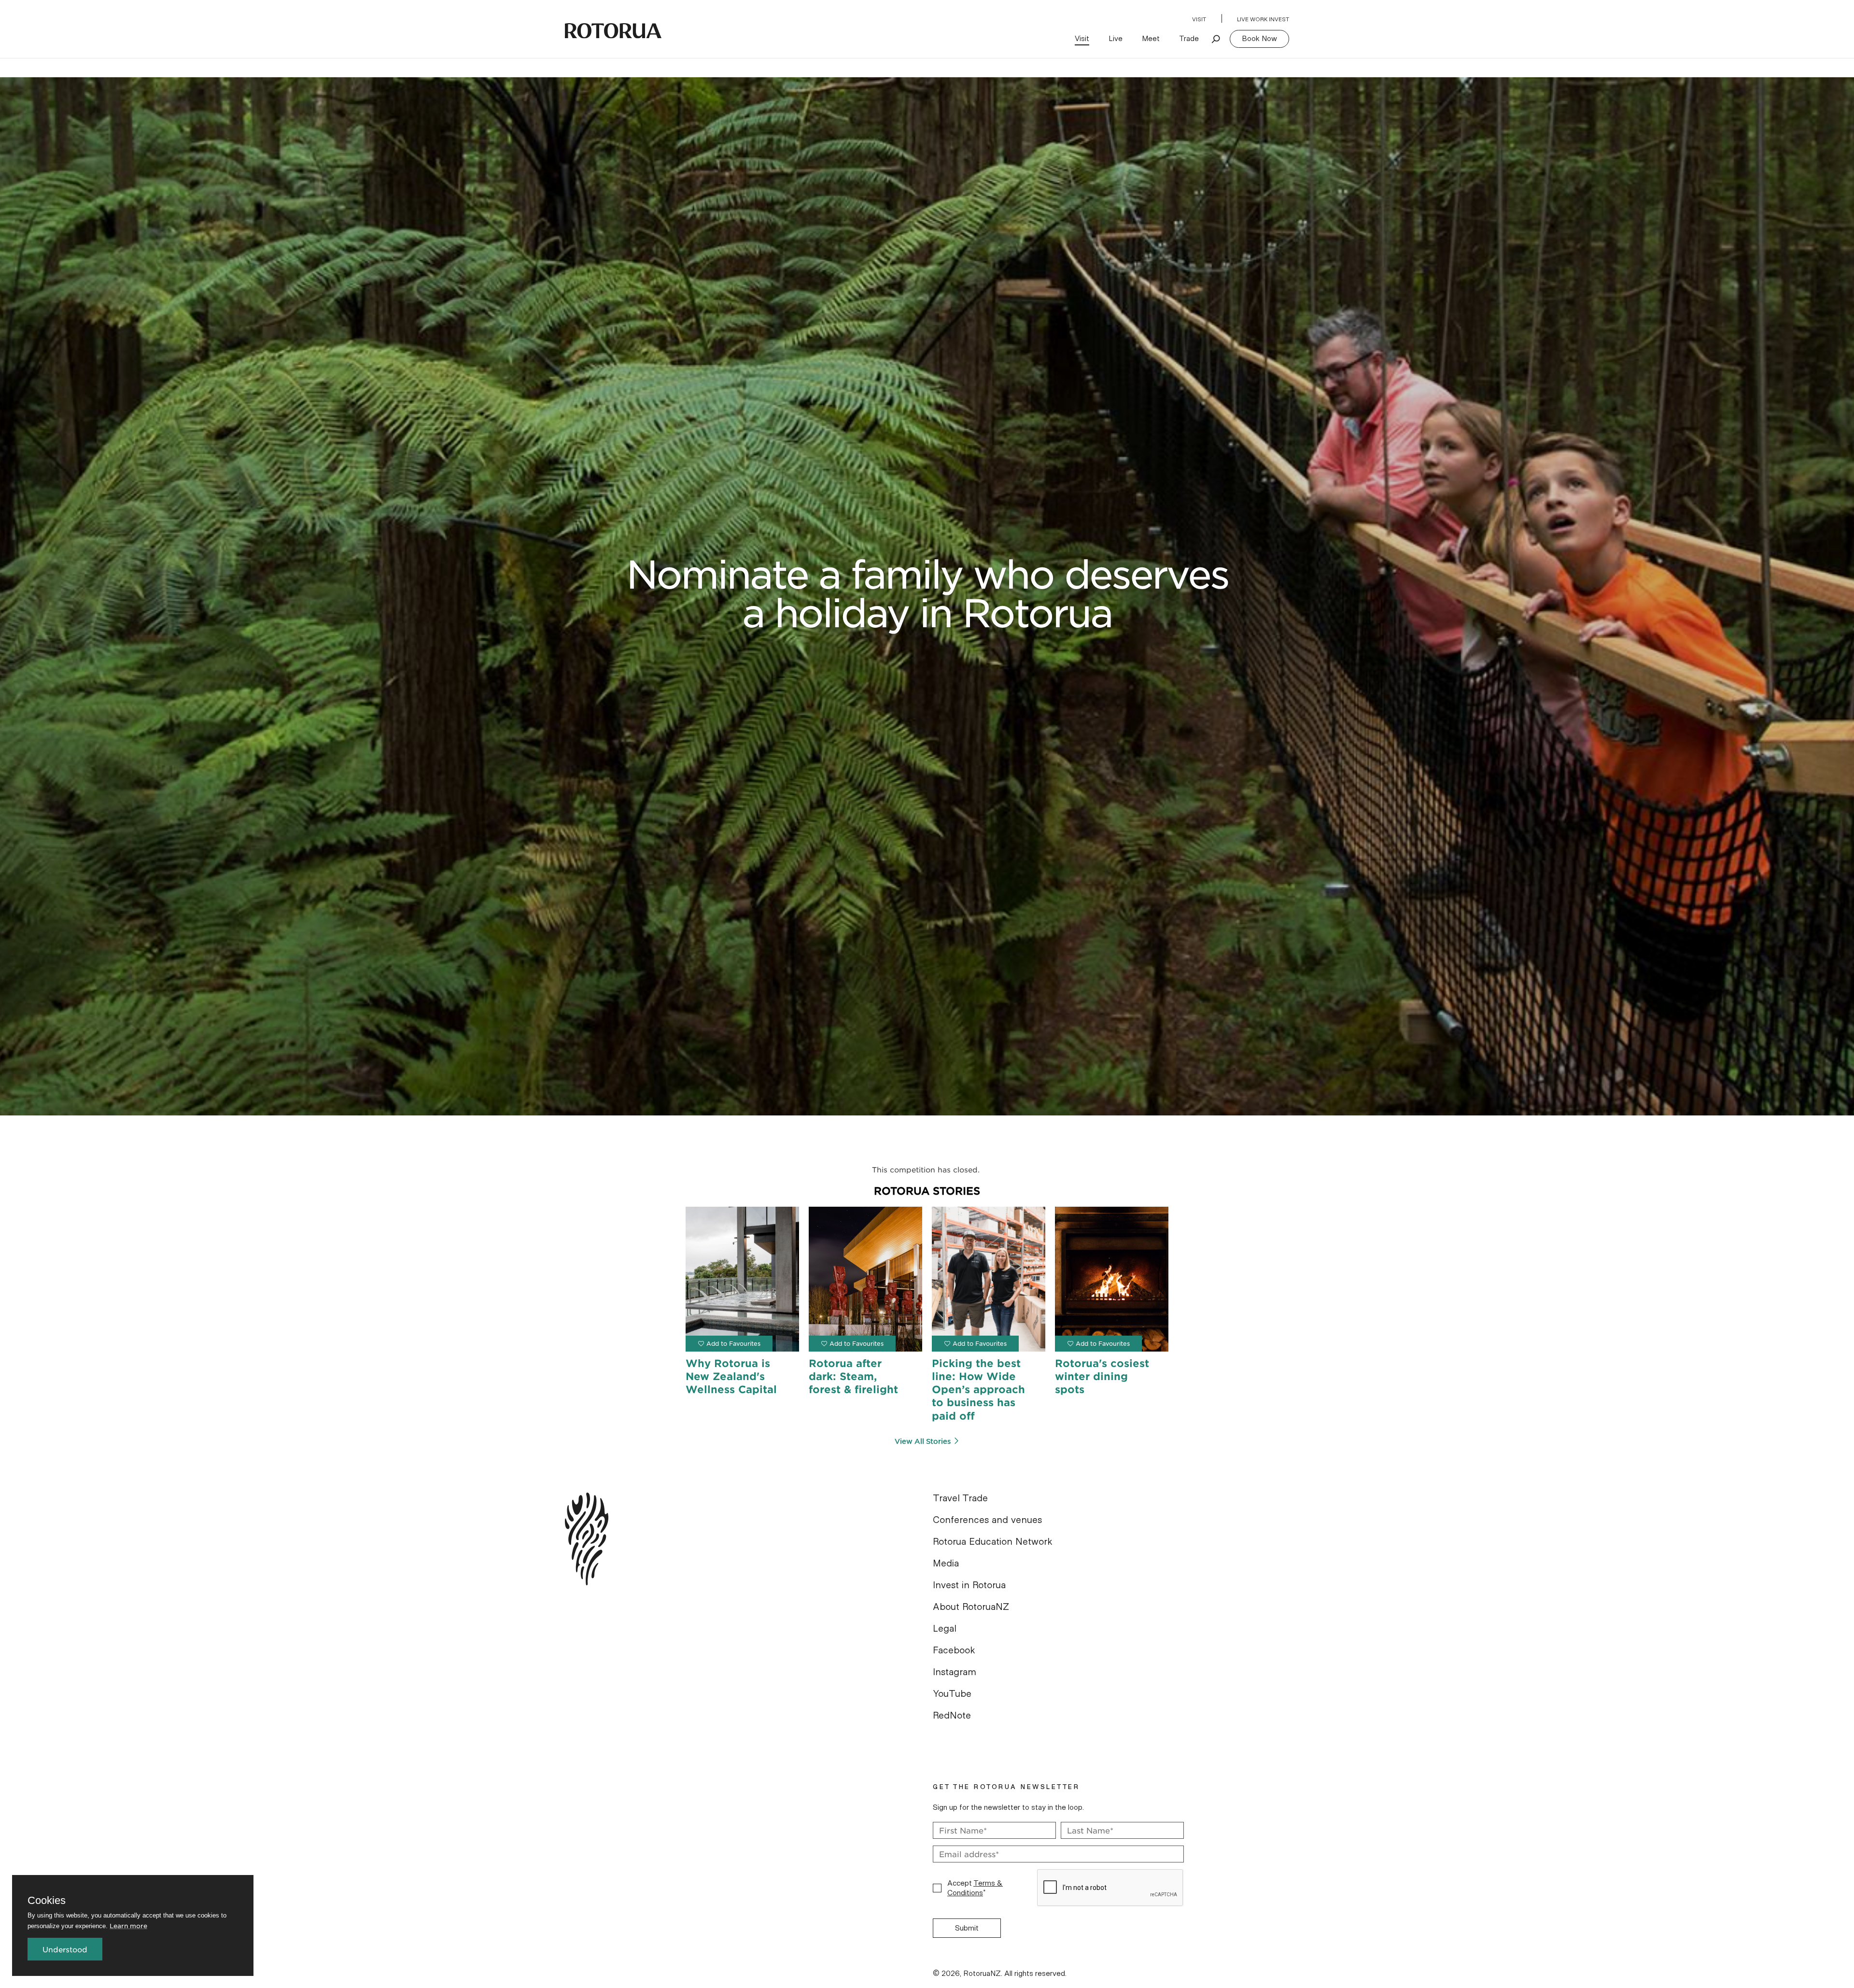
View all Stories (923, 1441)
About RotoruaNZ (971, 1607)
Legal (945, 1629)
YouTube (952, 1694)
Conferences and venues (987, 1520)
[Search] (1216, 39)
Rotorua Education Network (993, 1542)
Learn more (128, 1925)
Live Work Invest (1263, 19)
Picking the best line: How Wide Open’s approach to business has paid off (978, 1389)
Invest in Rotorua (969, 1585)
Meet (1151, 39)
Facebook (954, 1650)
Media (946, 1564)
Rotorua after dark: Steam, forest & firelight (853, 1376)
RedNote (952, 1716)
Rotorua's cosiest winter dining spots (1102, 1376)
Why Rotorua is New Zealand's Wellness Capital (731, 1376)
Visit (1199, 19)
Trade (1189, 39)
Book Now (1259, 39)
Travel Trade (960, 1498)
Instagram (955, 1672)
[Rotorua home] (613, 31)
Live (1116, 39)
